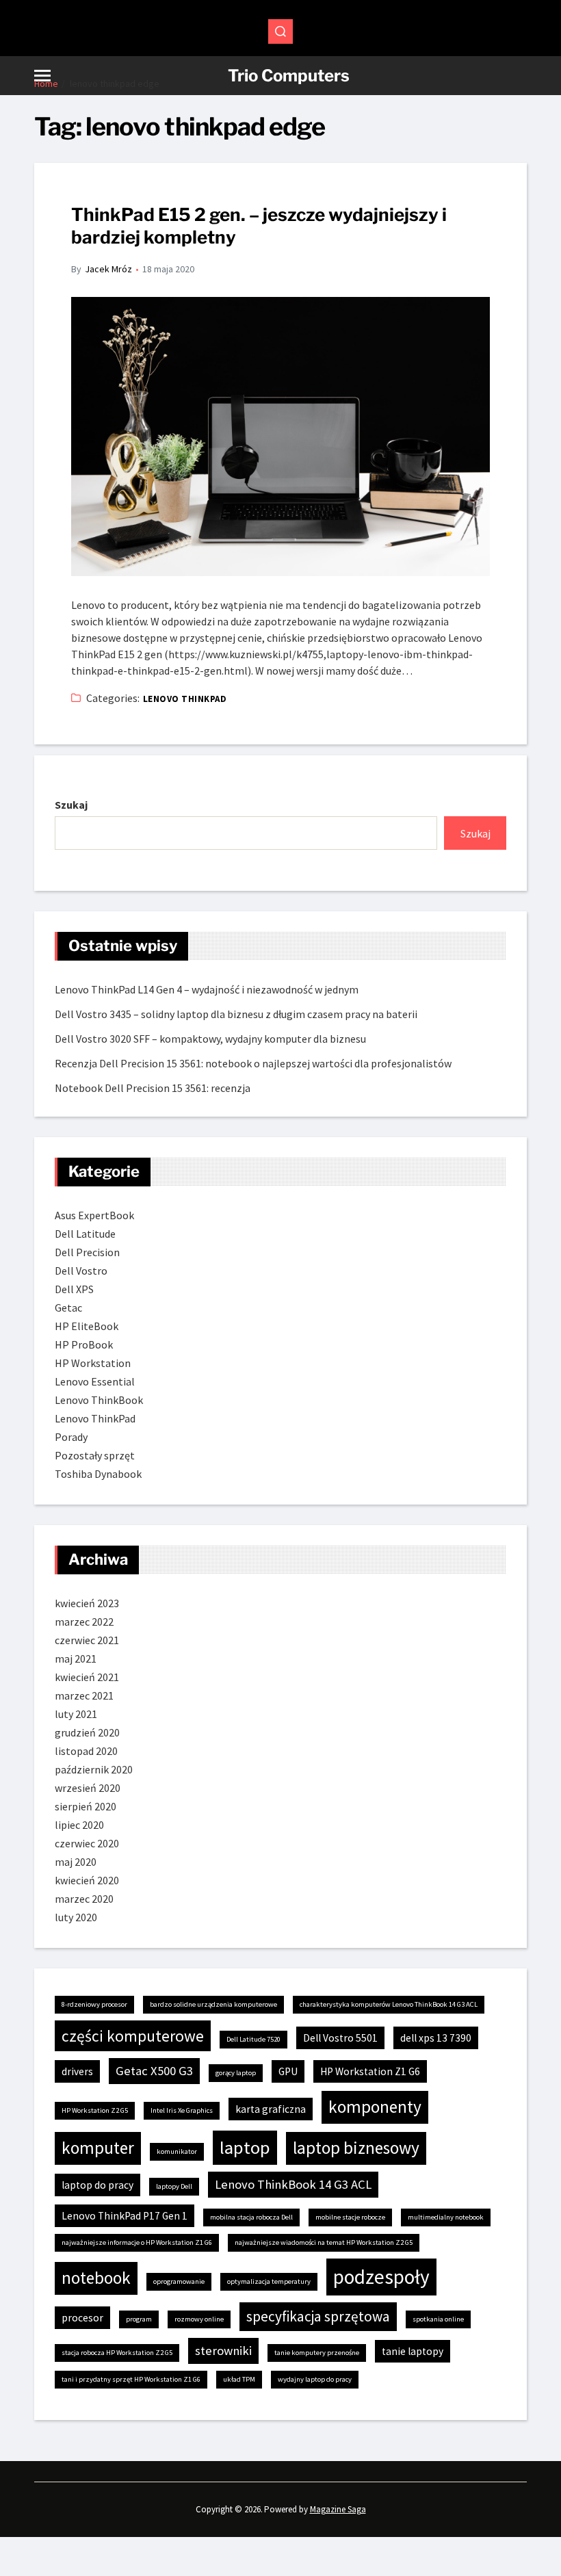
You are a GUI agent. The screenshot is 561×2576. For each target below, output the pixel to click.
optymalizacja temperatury (269, 2281)
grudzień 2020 (87, 1732)
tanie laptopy (413, 2351)
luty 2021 (76, 1714)
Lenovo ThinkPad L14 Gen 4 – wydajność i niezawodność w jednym (207, 989)
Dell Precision (87, 1252)
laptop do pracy (97, 2185)
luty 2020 (76, 1917)
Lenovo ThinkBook (99, 1400)
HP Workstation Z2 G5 (95, 2110)
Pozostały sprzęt (95, 1455)
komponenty (375, 2107)
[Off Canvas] (42, 76)
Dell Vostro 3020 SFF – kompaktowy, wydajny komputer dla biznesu (210, 1039)
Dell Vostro (81, 1271)
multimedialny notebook (446, 2217)
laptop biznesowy (356, 2148)
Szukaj (71, 805)
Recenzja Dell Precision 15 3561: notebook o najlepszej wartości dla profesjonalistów (253, 1063)
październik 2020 (94, 1769)
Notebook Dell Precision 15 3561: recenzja (153, 1088)
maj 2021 (76, 1658)
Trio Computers (289, 76)
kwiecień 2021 (87, 1677)
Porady (71, 1437)
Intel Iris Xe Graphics (182, 2110)
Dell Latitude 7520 (253, 2039)
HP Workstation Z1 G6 (370, 2071)
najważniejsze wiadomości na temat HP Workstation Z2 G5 (324, 2242)
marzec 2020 (84, 1899)
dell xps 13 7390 (436, 2038)
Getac (68, 1307)
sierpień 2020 (86, 1806)
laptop (245, 2147)
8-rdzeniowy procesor (94, 2004)
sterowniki (223, 2351)
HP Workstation (93, 1363)
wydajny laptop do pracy (315, 2379)
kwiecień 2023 (87, 1603)
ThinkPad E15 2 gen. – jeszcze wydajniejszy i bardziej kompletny (259, 226)
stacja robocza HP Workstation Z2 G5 (117, 2353)
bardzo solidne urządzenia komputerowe (213, 2004)
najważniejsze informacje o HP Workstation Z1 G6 (137, 2242)
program (139, 2319)
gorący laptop (236, 2073)
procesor (82, 2318)
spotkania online (438, 2319)
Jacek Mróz (108, 269)
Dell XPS (74, 1289)
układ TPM (239, 2379)
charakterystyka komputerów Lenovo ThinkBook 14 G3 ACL (389, 2004)
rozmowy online (199, 2319)
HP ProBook (84, 1344)
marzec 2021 (84, 1695)
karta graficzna (271, 2109)
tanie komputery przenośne (317, 2353)
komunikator (177, 2151)
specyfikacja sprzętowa (318, 2316)
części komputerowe (133, 2036)
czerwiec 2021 (87, 1640)
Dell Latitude (85, 1234)
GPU (288, 2071)
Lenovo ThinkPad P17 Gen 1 (125, 2216)
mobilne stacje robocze (350, 2217)
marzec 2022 (84, 1622)
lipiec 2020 (79, 1825)
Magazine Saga (338, 2509)
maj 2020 (76, 1862)
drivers (77, 2071)
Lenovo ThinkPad (185, 699)
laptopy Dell (174, 2186)
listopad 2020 (86, 1751)
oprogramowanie (179, 2281)
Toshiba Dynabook (98, 1474)
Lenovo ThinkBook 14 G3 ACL (293, 2184)
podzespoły (381, 2277)
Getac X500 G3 (154, 2071)
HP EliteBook (87, 1326)
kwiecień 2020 (87, 1880)
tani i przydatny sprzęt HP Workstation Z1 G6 (131, 2379)
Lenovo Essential (95, 1381)
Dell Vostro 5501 (340, 2038)
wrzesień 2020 (88, 1788)
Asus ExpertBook (94, 1215)
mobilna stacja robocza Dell (251, 2217)
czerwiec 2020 (87, 1843)
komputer (98, 2148)
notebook (96, 2278)
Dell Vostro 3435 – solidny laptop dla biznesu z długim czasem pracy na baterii (236, 1014)
